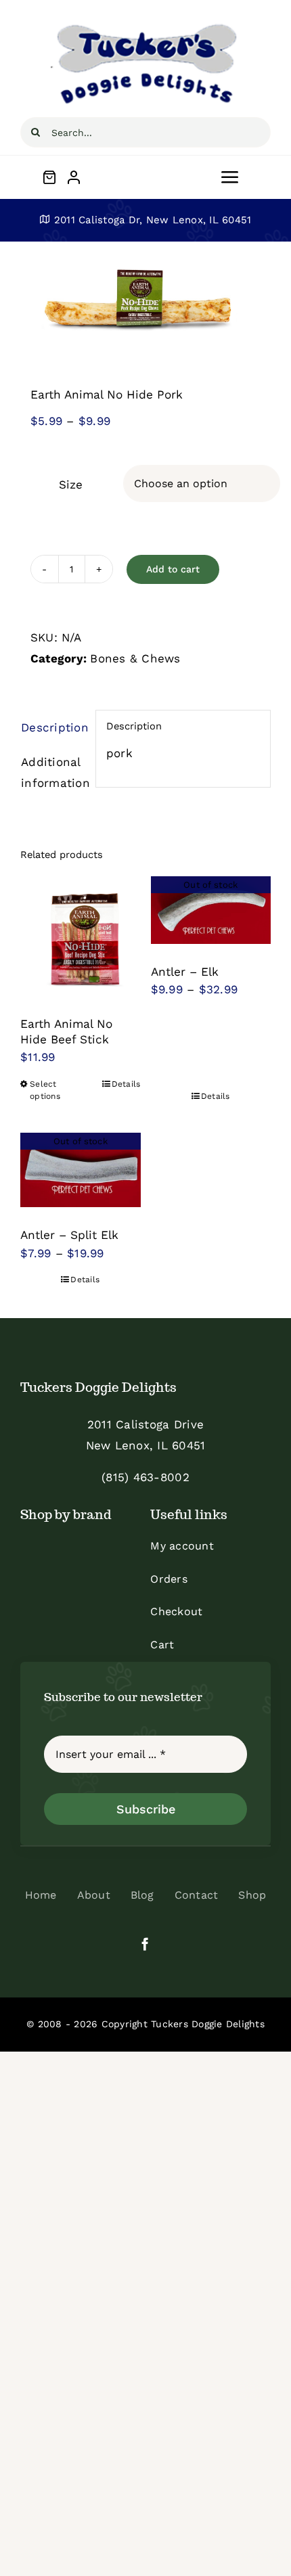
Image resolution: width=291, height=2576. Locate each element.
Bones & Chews (135, 658)
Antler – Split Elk (69, 1235)
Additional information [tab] (53, 772)
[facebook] (145, 1944)
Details (126, 1084)
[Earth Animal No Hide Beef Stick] (81, 936)
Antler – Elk (185, 972)
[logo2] (145, 26)
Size (71, 484)
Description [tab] (53, 727)
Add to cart (173, 569)
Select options (45, 1090)
